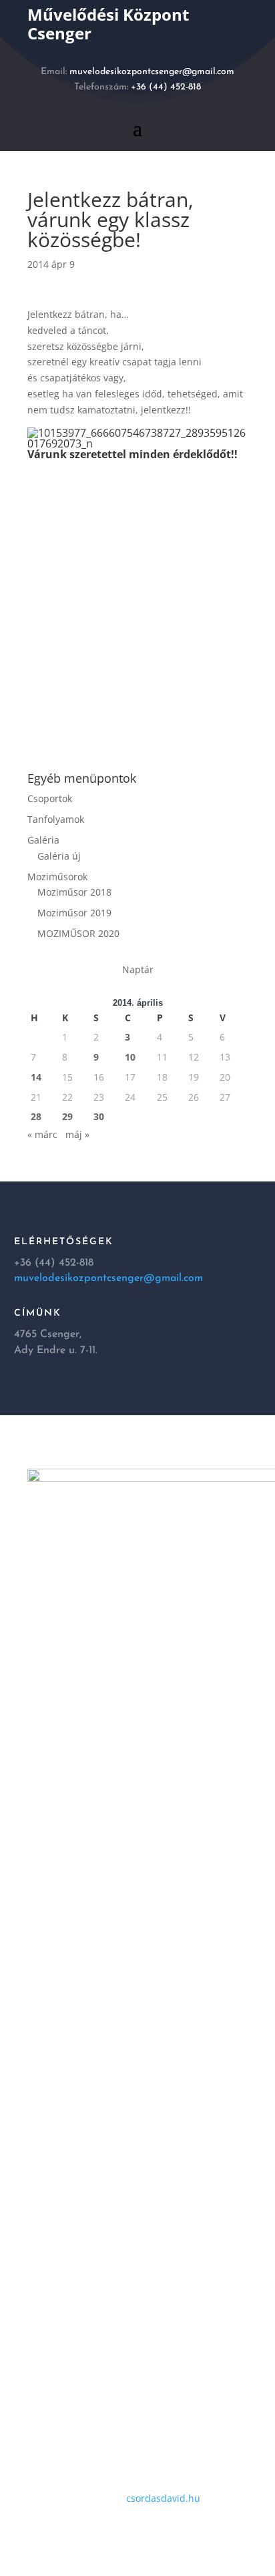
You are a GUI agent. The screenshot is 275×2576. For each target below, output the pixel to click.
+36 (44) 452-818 (166, 87)
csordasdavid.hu (163, 2498)
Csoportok (50, 798)
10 (130, 1057)
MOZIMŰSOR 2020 (78, 933)
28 (36, 1116)
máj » (77, 1134)
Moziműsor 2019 (74, 913)
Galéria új (59, 856)
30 (99, 1116)
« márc (42, 1134)
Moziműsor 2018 (74, 892)
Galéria (43, 840)
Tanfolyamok (56, 819)
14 (36, 1077)
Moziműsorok (57, 877)
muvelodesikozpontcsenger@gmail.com (152, 72)
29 (67, 1116)
